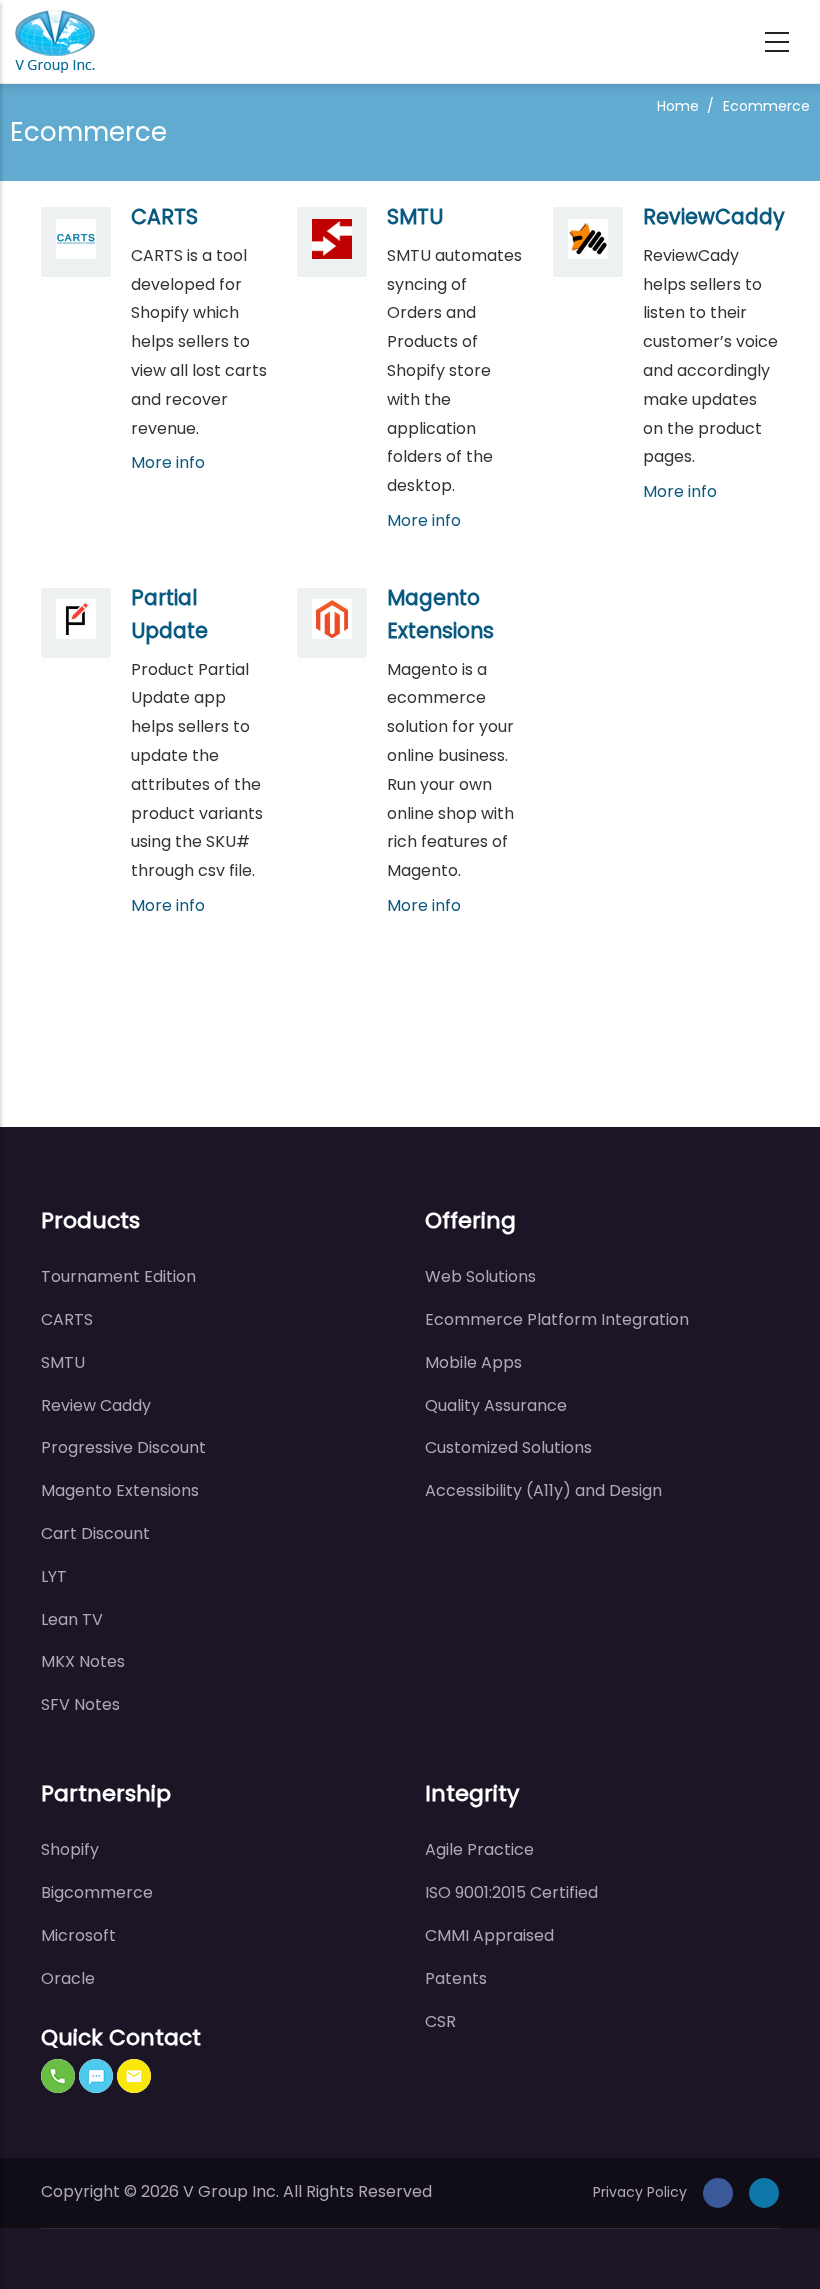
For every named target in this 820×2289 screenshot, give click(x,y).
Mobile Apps (473, 1362)
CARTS (164, 216)
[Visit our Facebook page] (718, 2192)
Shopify (70, 1849)
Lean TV (72, 1619)
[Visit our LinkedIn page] (764, 2192)
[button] (58, 2076)
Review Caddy (96, 1405)
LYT (54, 1576)
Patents (456, 1978)
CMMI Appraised (489, 1935)
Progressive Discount (123, 1447)
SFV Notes (80, 1704)
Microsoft (78, 1935)
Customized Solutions (508, 1447)
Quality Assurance (496, 1405)
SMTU (415, 216)
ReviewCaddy (714, 216)
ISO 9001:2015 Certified (511, 1892)
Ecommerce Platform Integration (557, 1319)
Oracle (68, 1978)
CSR (440, 2021)
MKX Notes (83, 1661)
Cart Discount (95, 1533)
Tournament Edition (118, 1276)
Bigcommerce (97, 1892)
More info (168, 462)
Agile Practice (479, 1849)
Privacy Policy (640, 2192)
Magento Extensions (120, 1490)
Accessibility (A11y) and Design (543, 1490)
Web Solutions (480, 1276)
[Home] (55, 41)
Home (678, 106)
